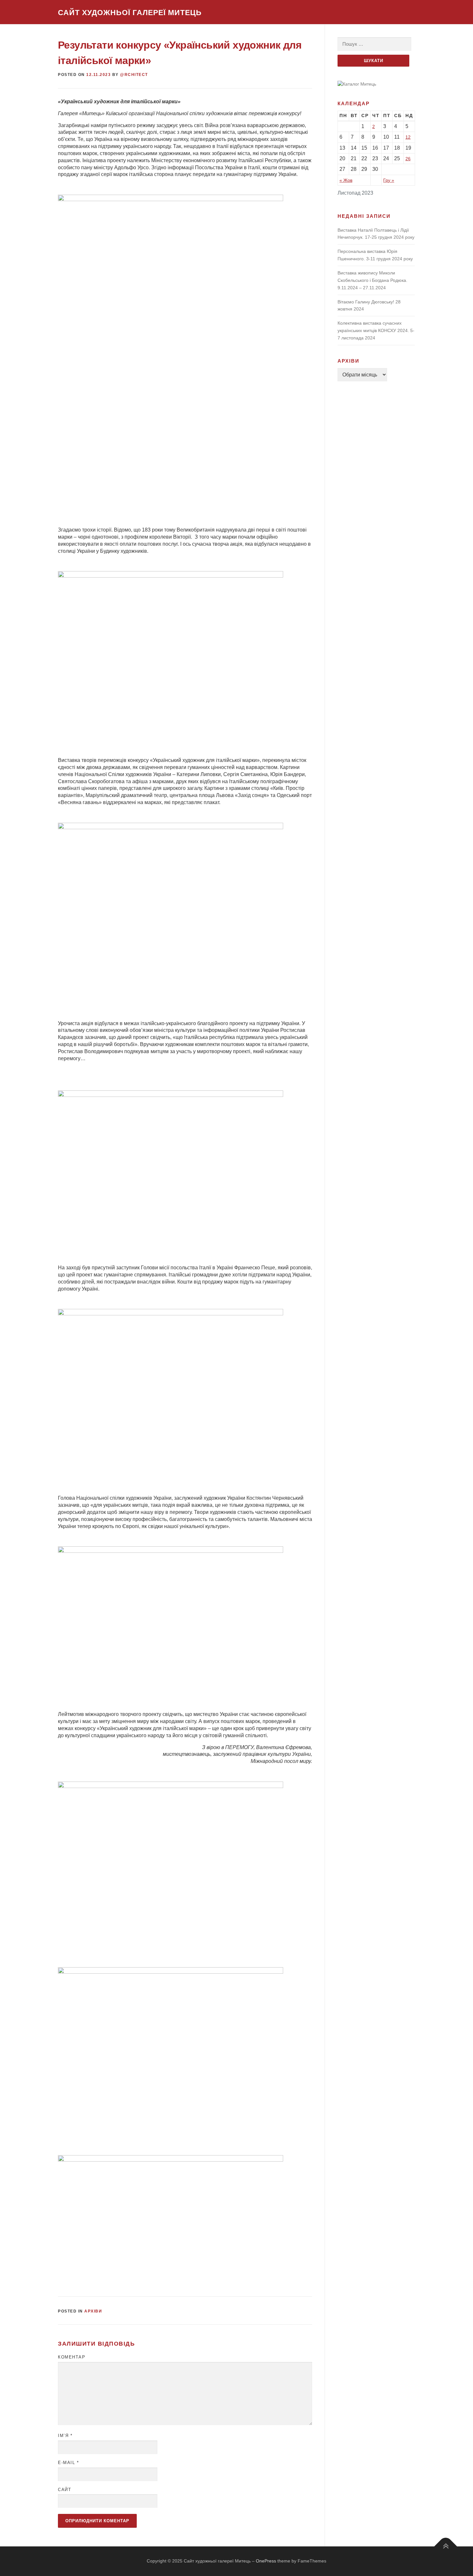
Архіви (93, 2311)
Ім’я (65, 2436)
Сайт (65, 2490)
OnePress (266, 2561)
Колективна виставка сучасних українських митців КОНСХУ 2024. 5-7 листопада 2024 (376, 330)
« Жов (346, 180)
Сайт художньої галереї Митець (130, 13)
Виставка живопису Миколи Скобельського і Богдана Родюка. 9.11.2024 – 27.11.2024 (372, 280)
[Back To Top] (446, 2547)
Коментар (72, 2357)
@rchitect (134, 75)
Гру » (389, 180)
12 (408, 137)
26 (408, 159)
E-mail (68, 2463)
